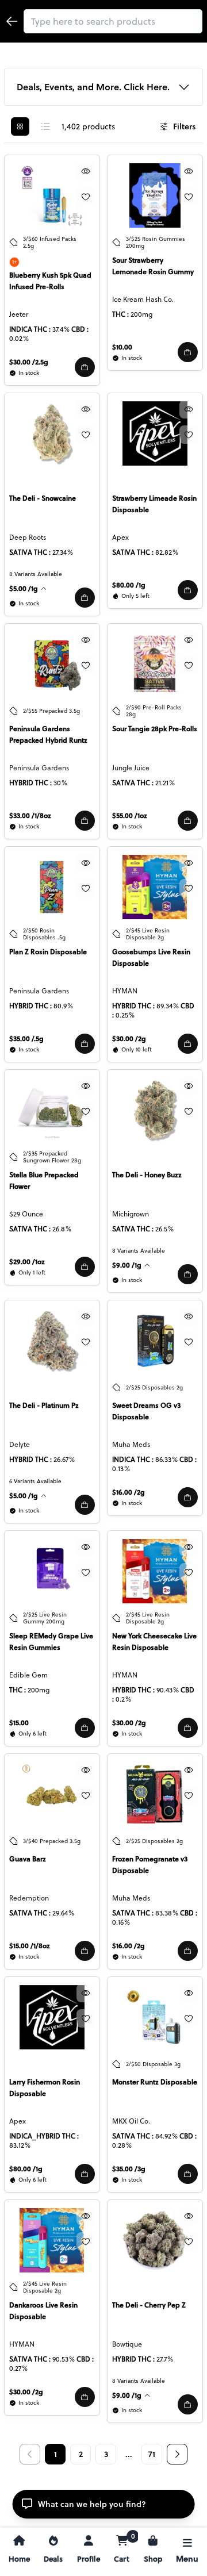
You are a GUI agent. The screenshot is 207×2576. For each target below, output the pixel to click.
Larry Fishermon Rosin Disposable (45, 2088)
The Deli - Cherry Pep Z (149, 2305)
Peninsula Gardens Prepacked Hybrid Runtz (48, 734)
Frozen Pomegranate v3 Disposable (150, 1865)
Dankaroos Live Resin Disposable (43, 2311)
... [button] (129, 2454)
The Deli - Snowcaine (43, 498)
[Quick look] (86, 171)
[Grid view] (20, 126)
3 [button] (106, 2454)
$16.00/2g (129, 1492)
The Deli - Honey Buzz (147, 1175)
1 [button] (55, 2454)
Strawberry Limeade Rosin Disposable (154, 504)
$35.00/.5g (26, 1039)
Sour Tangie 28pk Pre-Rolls (155, 729)
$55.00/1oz (130, 815)
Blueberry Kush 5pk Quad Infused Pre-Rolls (50, 281)
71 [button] (152, 2454)
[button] (85, 367)
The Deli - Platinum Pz (44, 1405)
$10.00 (122, 347)
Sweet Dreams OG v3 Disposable (146, 1411)
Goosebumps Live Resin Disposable (151, 957)
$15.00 (19, 1723)
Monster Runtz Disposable (155, 2082)
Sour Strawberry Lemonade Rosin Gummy (153, 266)
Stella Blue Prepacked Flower (44, 1180)
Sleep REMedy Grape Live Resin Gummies (51, 1642)
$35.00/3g (129, 2169)
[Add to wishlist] (86, 197)
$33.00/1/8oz (30, 815)
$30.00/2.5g (29, 362)
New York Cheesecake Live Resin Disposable (154, 1642)
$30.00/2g (129, 1039)
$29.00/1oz (27, 1262)
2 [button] (81, 2454)
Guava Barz (28, 1859)
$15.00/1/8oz (30, 1946)
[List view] (45, 126)
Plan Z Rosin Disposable (48, 952)
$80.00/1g (129, 585)
